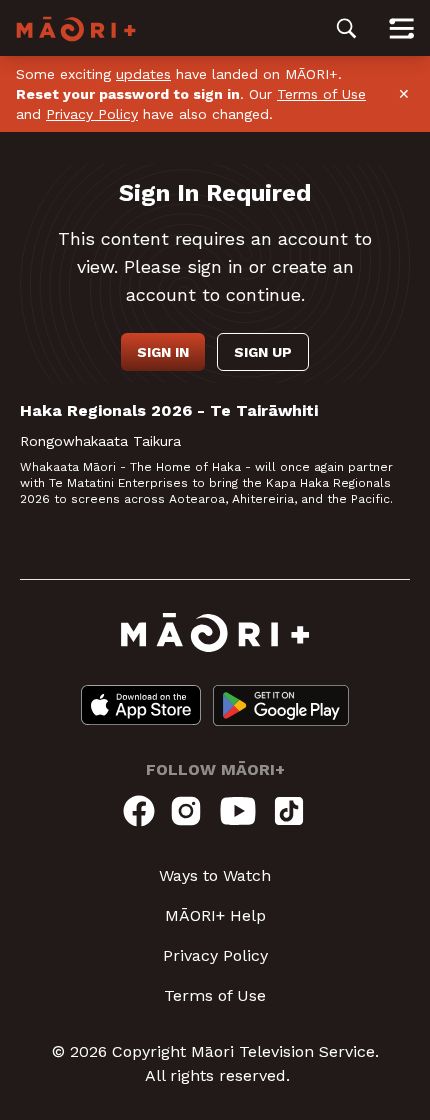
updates (143, 74)
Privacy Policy (92, 114)
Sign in (163, 352)
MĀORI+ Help (215, 915)
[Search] (346, 28)
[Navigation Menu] (401, 28)
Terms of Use (321, 94)
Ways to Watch (215, 875)
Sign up (263, 352)
